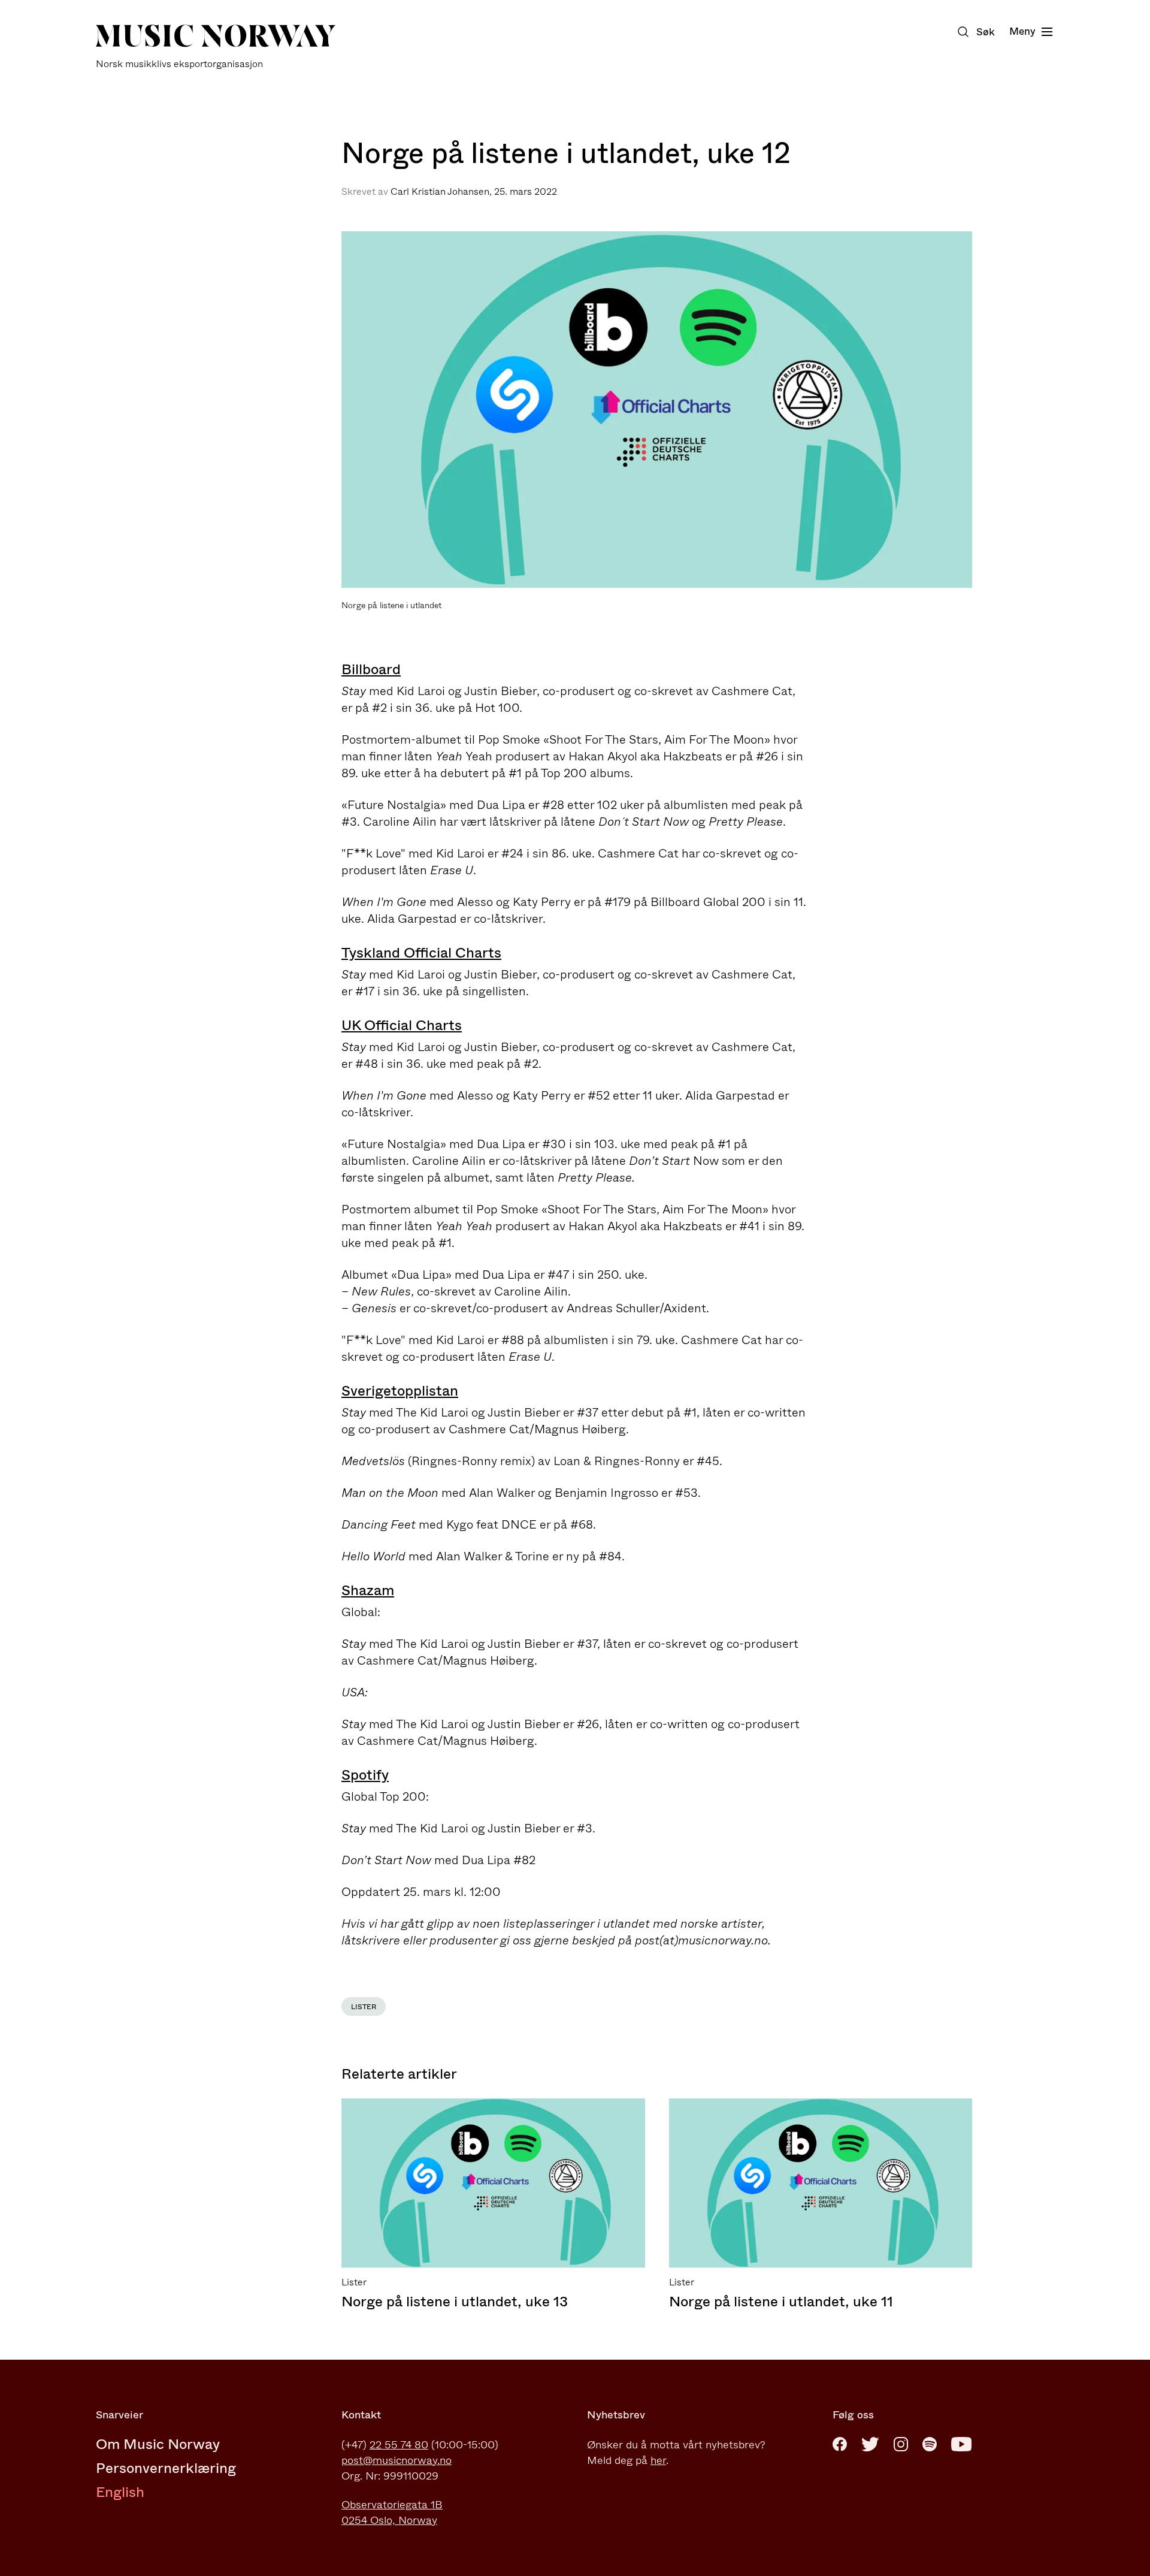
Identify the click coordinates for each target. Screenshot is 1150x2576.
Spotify (365, 1775)
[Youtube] (961, 2444)
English (120, 2492)
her (658, 2460)
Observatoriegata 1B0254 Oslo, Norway (392, 2512)
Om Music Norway (158, 2444)
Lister (364, 2007)
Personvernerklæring (166, 2468)
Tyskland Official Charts (421, 953)
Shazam (368, 1590)
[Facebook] (840, 2444)
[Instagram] (901, 2444)
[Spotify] (930, 2444)
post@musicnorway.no (397, 2460)
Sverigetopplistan (400, 1391)
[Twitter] (870, 2444)
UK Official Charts (402, 1025)
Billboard (371, 669)
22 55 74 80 (399, 2445)
